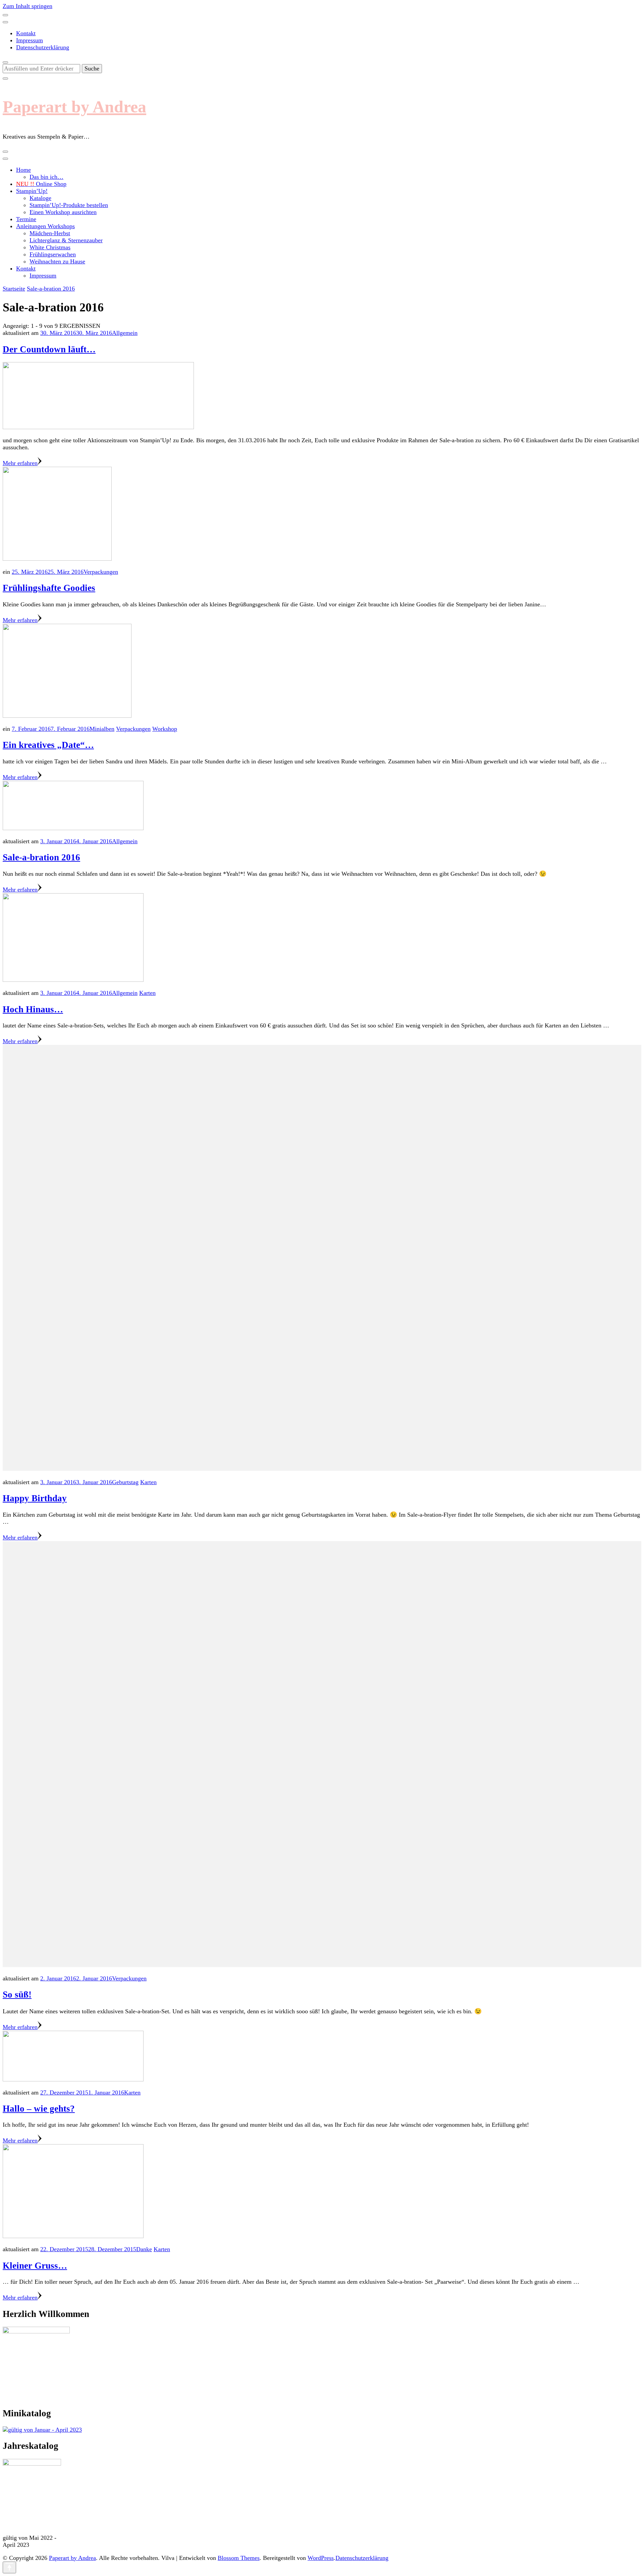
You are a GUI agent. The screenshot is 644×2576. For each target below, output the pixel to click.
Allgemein (125, 333)
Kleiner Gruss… (35, 2266)
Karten (147, 993)
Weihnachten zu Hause (57, 261)
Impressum (30, 40)
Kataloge (40, 198)
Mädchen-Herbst (50, 233)
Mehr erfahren (20, 463)
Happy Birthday (35, 1498)
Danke (144, 2249)
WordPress (321, 2558)
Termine (26, 219)
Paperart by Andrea (74, 107)
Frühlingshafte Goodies (49, 588)
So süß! (17, 1994)
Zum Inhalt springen (28, 6)
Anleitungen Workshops (45, 226)
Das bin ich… (46, 177)
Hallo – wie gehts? (39, 2109)
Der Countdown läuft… (49, 349)
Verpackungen (101, 572)
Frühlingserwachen (53, 254)
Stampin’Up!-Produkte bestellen (69, 205)
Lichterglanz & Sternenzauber (66, 240)
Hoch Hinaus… (33, 1009)
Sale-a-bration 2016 (41, 857)
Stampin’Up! (32, 191)
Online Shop (41, 184)
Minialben (102, 729)
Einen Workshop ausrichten (63, 212)
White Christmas (50, 247)
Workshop (165, 729)
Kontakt (26, 33)
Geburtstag (125, 1482)
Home (23, 170)
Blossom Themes (239, 2558)
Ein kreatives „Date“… (48, 745)
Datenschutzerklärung (43, 47)
